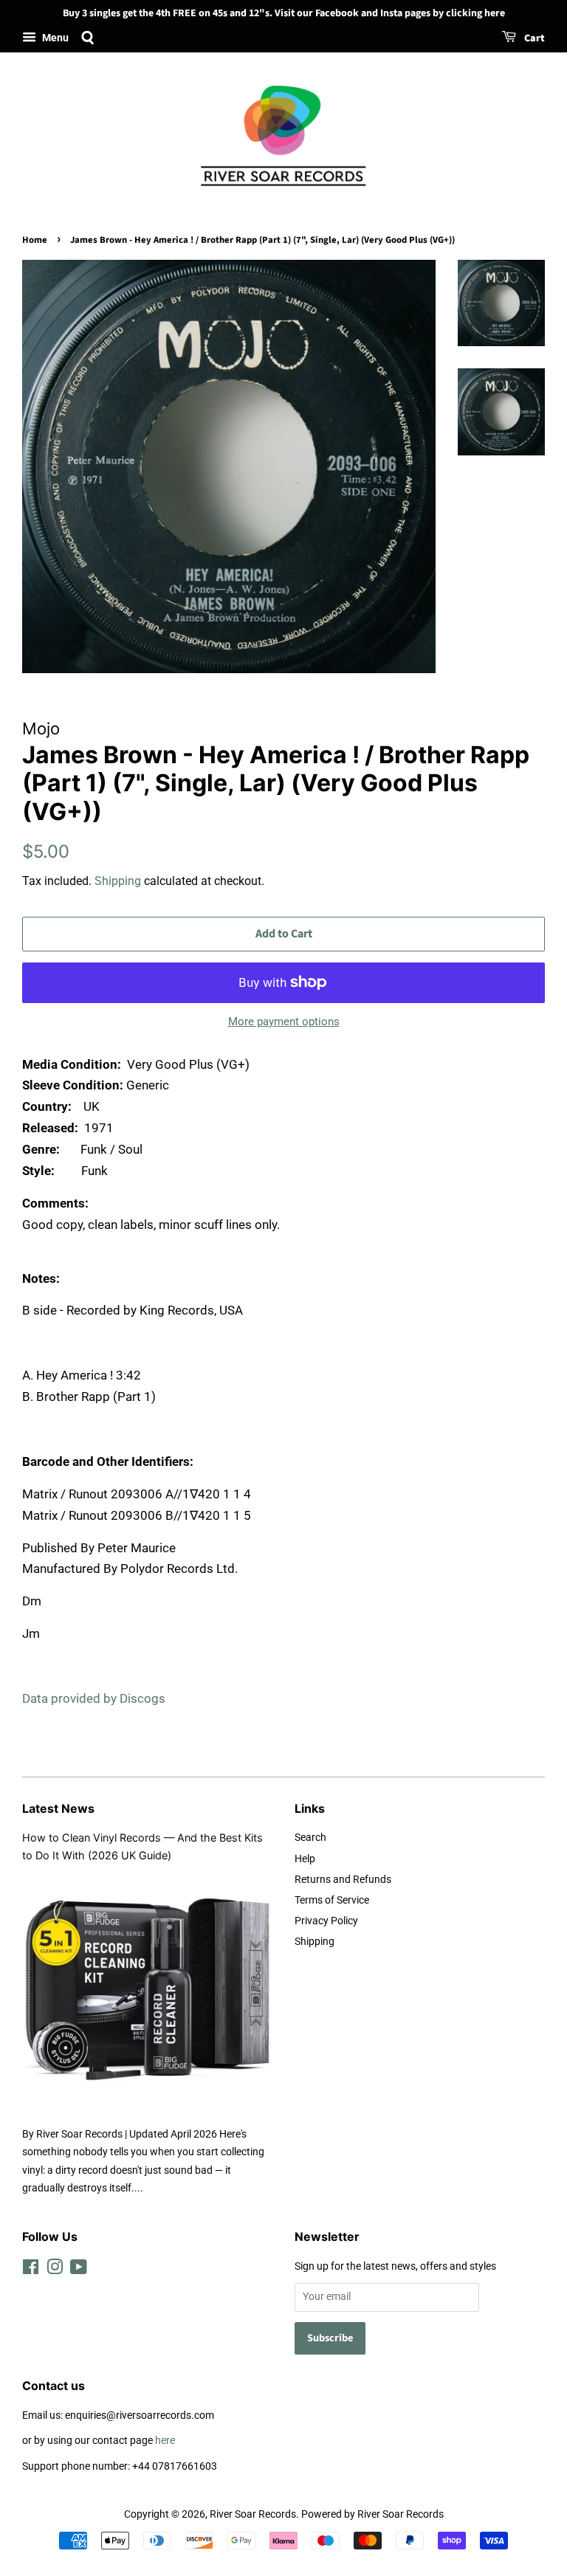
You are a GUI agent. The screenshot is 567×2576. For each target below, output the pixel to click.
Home (35, 240)
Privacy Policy (326, 1921)
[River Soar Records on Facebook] (31, 2270)
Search (310, 1838)
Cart (533, 38)
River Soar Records (253, 2514)
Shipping (118, 881)
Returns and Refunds (343, 1880)
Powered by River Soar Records (372, 2514)
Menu (54, 38)
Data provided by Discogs (94, 1698)
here (165, 2441)
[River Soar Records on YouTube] (79, 2270)
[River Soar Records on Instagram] (55, 2270)
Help (305, 1859)
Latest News (58, 1808)
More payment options (284, 1022)
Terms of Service (332, 1900)
